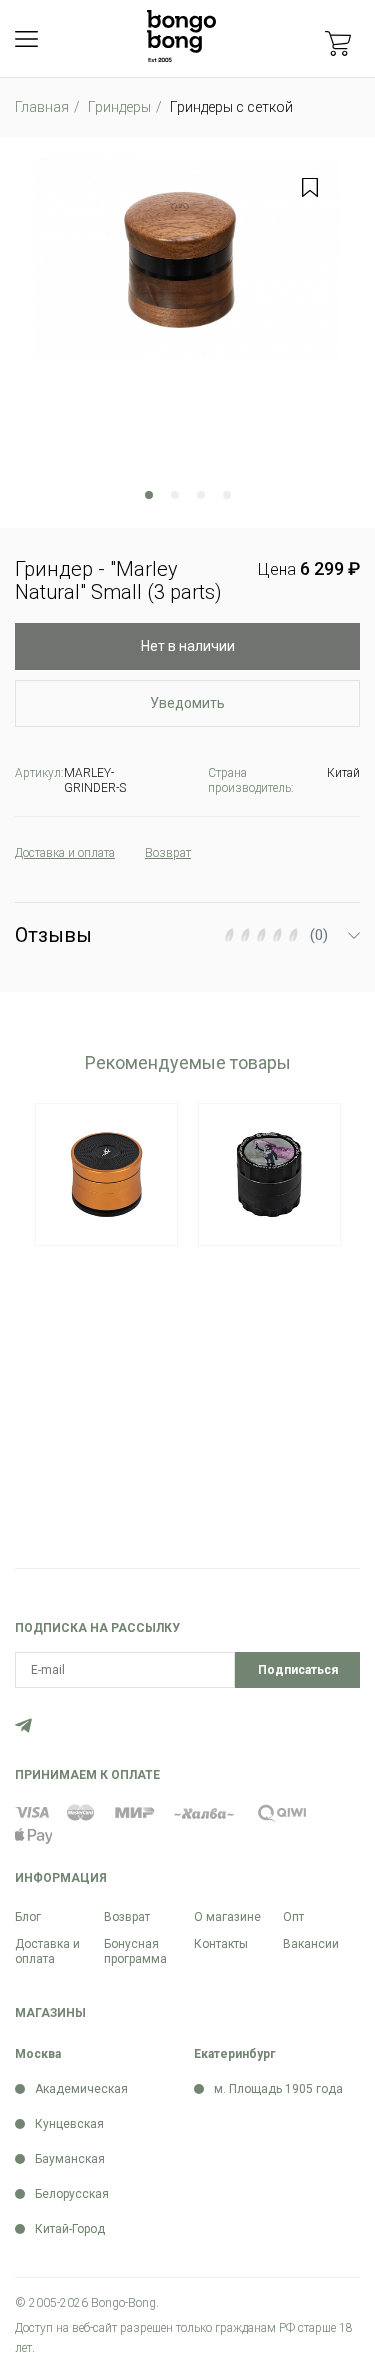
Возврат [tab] (168, 853)
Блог (28, 1917)
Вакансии (311, 1944)
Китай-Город (70, 2229)
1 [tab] (149, 495)
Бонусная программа (135, 1951)
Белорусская (72, 2194)
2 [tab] (175, 495)
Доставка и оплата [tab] (65, 853)
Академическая (81, 2089)
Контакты (221, 1944)
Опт (293, 1917)
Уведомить (187, 703)
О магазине (227, 1917)
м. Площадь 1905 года (278, 2089)
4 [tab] (227, 495)
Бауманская (70, 2159)
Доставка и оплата (47, 1951)
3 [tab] (201, 495)
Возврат (127, 1917)
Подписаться (298, 1670)
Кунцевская (69, 2124)
